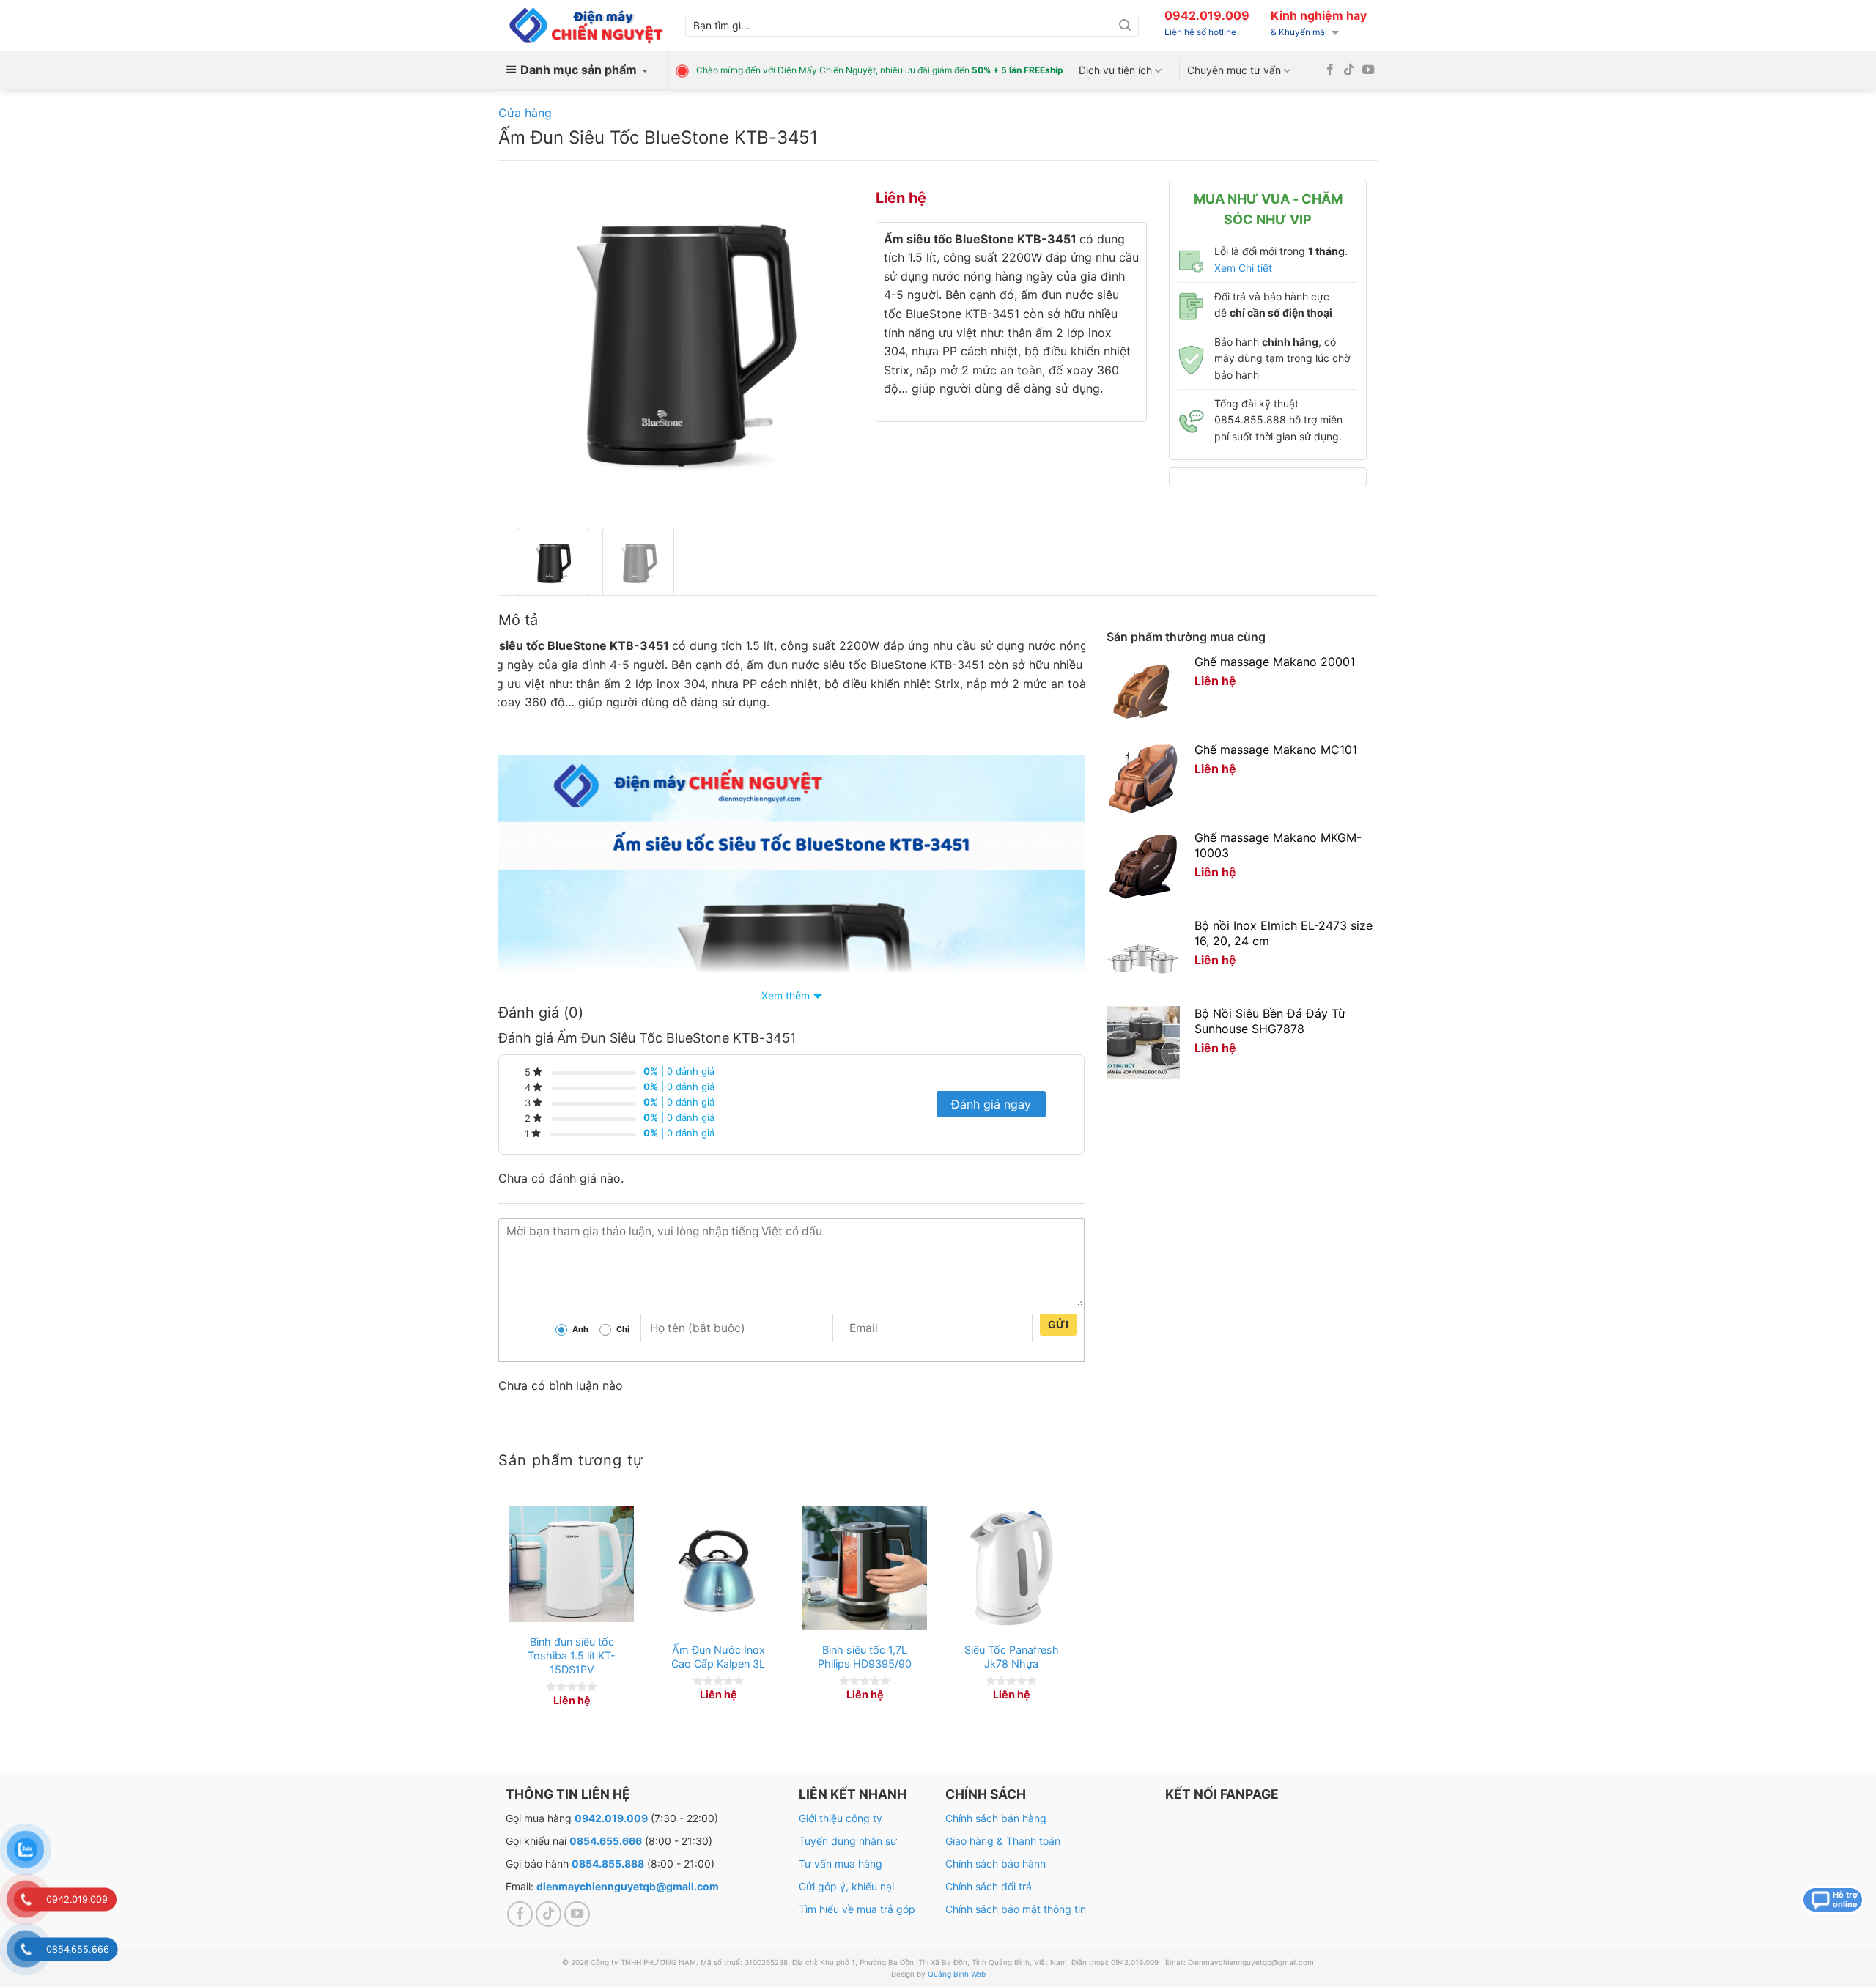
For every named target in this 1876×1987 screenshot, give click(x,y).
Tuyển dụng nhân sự (848, 1841)
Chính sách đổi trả (989, 1886)
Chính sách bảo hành (996, 1864)
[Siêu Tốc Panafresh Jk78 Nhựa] (1011, 1568)
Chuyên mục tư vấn (1234, 70)
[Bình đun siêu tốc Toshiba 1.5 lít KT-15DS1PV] (572, 1564)
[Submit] (1125, 26)
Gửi (1058, 1324)
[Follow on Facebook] (1330, 70)
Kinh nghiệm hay (1319, 15)
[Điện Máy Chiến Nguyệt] (586, 26)
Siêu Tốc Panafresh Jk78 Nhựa (1012, 1657)
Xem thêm (786, 995)
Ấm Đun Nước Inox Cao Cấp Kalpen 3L (718, 1657)
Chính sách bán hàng (996, 1818)
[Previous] (535, 344)
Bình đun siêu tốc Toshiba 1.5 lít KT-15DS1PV (572, 1655)
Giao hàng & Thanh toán (1003, 1841)
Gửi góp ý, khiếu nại (846, 1886)
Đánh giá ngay (991, 1104)
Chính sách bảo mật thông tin (1016, 1909)
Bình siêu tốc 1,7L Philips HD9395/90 (865, 1657)
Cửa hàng (525, 113)
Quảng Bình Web (957, 1974)
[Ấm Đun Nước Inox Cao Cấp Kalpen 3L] (718, 1568)
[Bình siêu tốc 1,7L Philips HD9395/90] (865, 1568)
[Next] (828, 344)
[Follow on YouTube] (1368, 70)
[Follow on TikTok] (1349, 70)
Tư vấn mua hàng (841, 1864)
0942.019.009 (1207, 15)
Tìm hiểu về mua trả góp (857, 1909)
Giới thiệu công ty (841, 1818)
